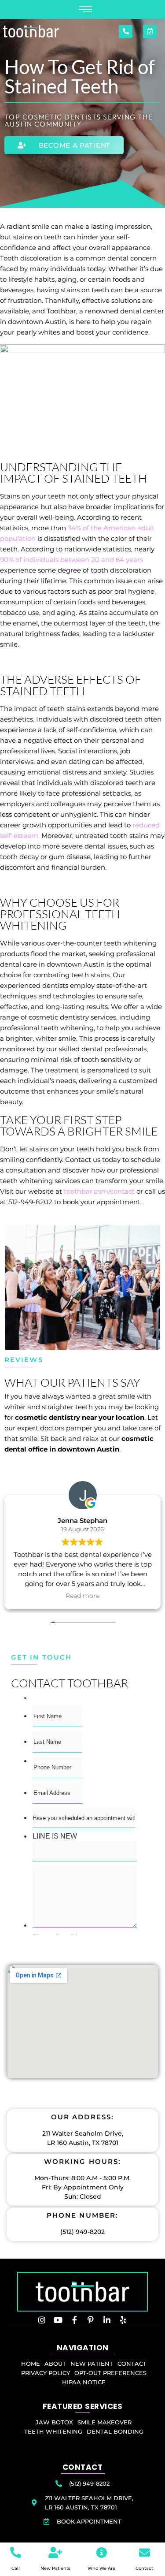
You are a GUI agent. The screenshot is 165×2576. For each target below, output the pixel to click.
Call (16, 2568)
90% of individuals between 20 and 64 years (71, 560)
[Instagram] (42, 2320)
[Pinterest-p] (91, 2320)
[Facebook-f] (74, 2320)
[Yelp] (123, 2320)
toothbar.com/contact (99, 1191)
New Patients (55, 2568)
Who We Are (101, 2568)
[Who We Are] (101, 2552)
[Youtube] (58, 2320)
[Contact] (145, 2552)
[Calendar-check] (150, 32)
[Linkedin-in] (107, 2320)
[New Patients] (55, 2552)
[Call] (16, 2552)
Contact (144, 2568)
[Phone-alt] (126, 32)
